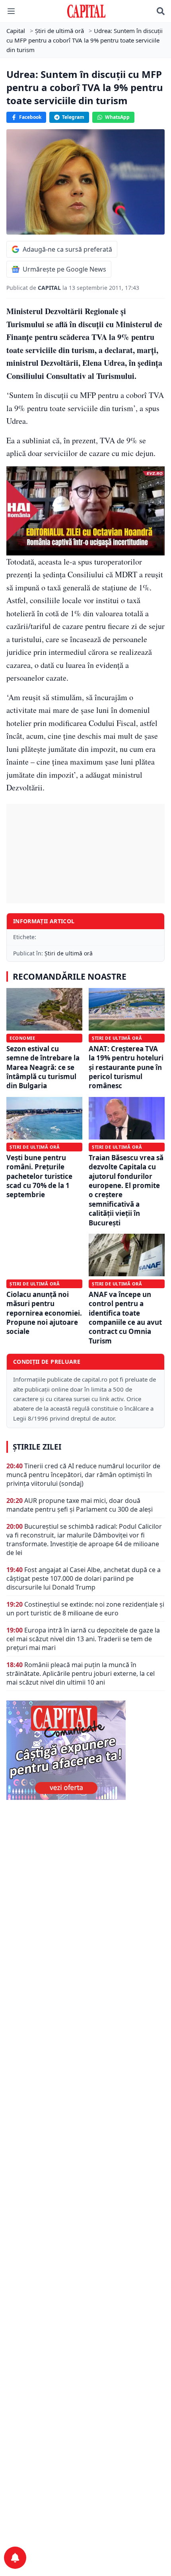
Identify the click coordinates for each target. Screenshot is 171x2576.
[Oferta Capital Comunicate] (85, 1750)
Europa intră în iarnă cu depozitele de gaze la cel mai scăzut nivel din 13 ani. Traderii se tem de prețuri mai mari (83, 1639)
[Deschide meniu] (11, 11)
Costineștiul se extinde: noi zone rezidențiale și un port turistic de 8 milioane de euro (85, 1609)
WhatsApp (117, 117)
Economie (22, 1038)
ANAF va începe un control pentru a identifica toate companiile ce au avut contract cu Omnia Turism (125, 1318)
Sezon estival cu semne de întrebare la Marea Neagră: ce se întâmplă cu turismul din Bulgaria (43, 1067)
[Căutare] (161, 11)
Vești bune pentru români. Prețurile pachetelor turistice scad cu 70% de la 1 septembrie (39, 1176)
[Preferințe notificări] (15, 2558)
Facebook (30, 117)
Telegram (73, 117)
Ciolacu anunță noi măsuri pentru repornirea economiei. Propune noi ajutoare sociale (44, 1313)
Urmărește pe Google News (64, 269)
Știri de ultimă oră (69, 953)
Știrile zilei (37, 1447)
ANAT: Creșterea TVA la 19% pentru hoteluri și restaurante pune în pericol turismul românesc (126, 1067)
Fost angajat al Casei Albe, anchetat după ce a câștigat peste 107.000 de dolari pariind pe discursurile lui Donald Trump (84, 1578)
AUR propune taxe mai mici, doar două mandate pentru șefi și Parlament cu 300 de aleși (80, 1505)
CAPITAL (50, 288)
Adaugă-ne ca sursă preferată (67, 249)
